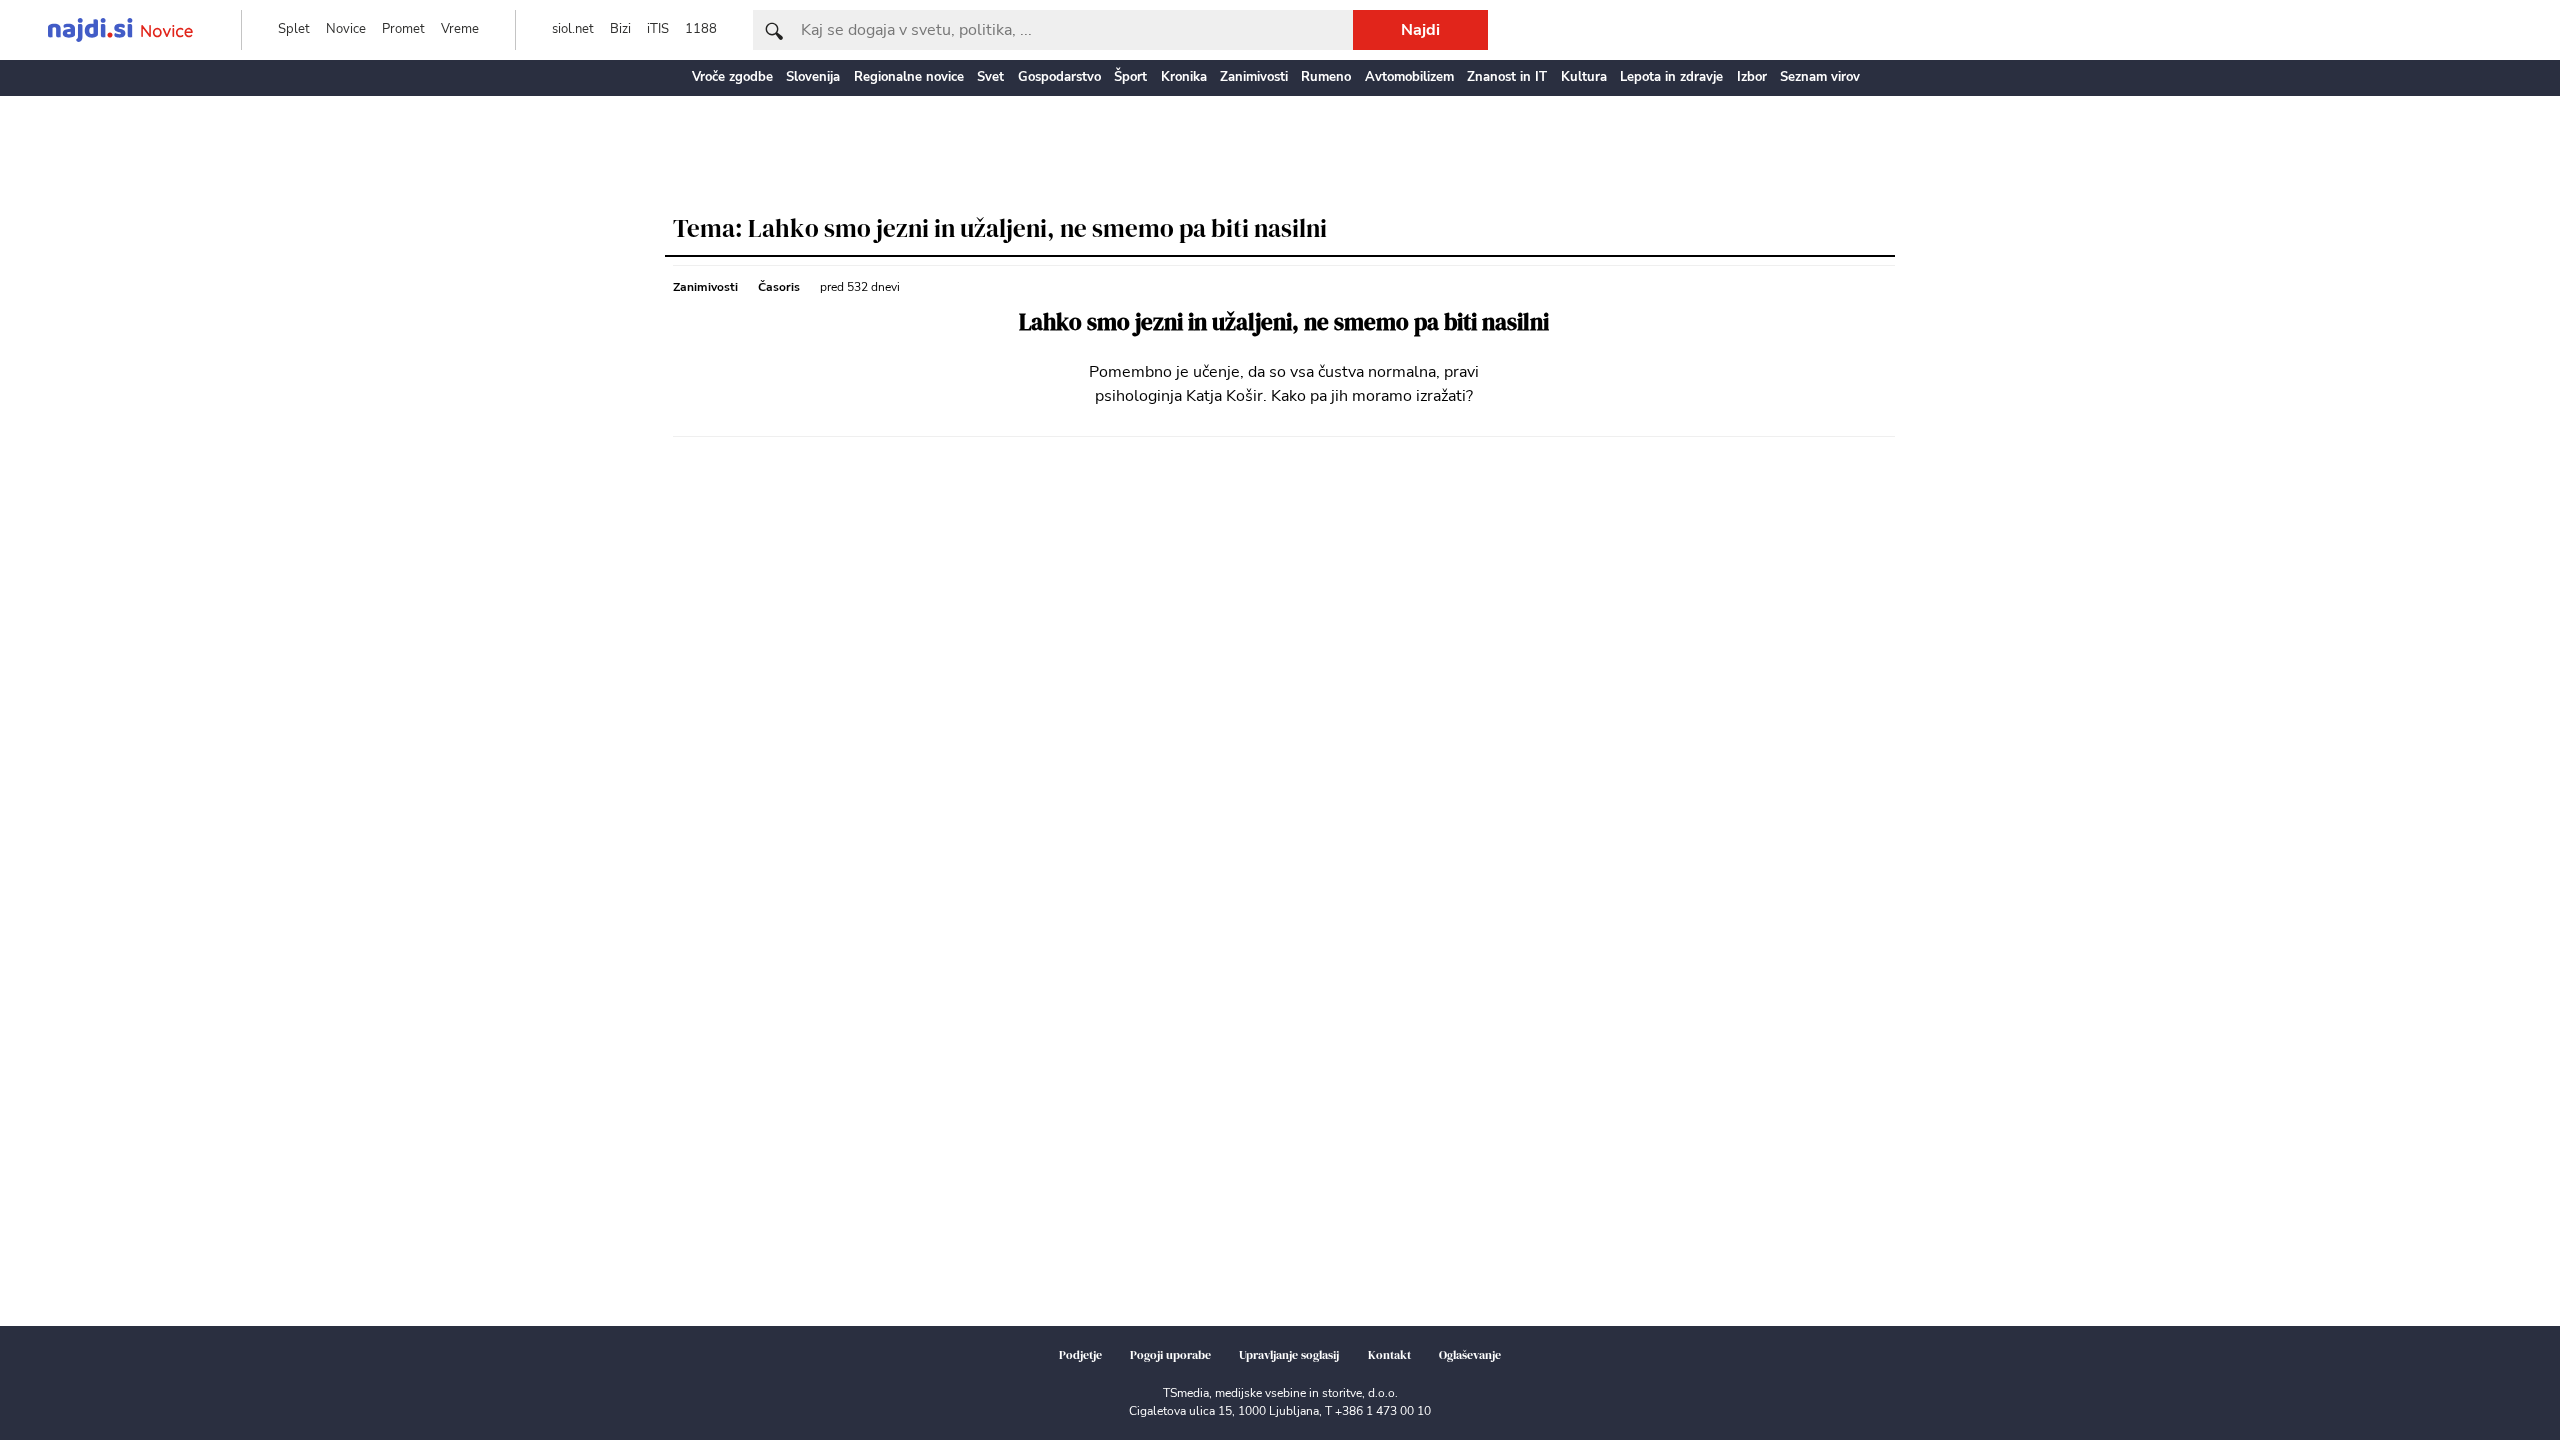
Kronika (1184, 77)
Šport (1130, 77)
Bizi (620, 29)
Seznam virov (1820, 77)
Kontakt (1389, 1355)
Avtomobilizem (1409, 77)
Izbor (1752, 77)
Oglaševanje (1470, 1355)
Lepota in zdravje (1671, 77)
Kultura (1584, 77)
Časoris (779, 287)
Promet (403, 29)
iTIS (658, 29)
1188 (701, 29)
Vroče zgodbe (732, 77)
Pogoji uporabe (1170, 1355)
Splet (294, 29)
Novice (346, 29)
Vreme (460, 29)
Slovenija (813, 77)
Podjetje (1080, 1355)
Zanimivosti (1254, 77)
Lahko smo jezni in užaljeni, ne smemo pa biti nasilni (1284, 322)
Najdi (1420, 30)
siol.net (573, 29)
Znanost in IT (1507, 77)
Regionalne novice (909, 77)
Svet (990, 77)
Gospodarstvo (1059, 77)
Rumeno (1326, 77)
